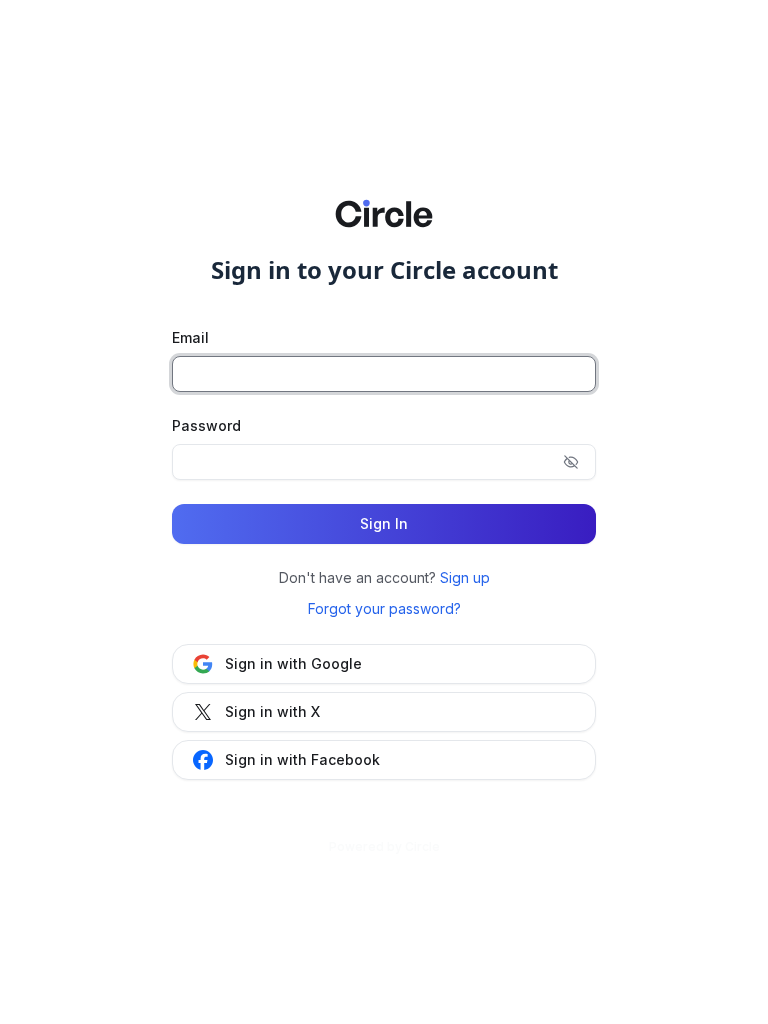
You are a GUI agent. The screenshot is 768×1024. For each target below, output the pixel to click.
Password (206, 425)
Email (190, 337)
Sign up (465, 577)
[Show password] (571, 462)
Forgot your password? (384, 608)
